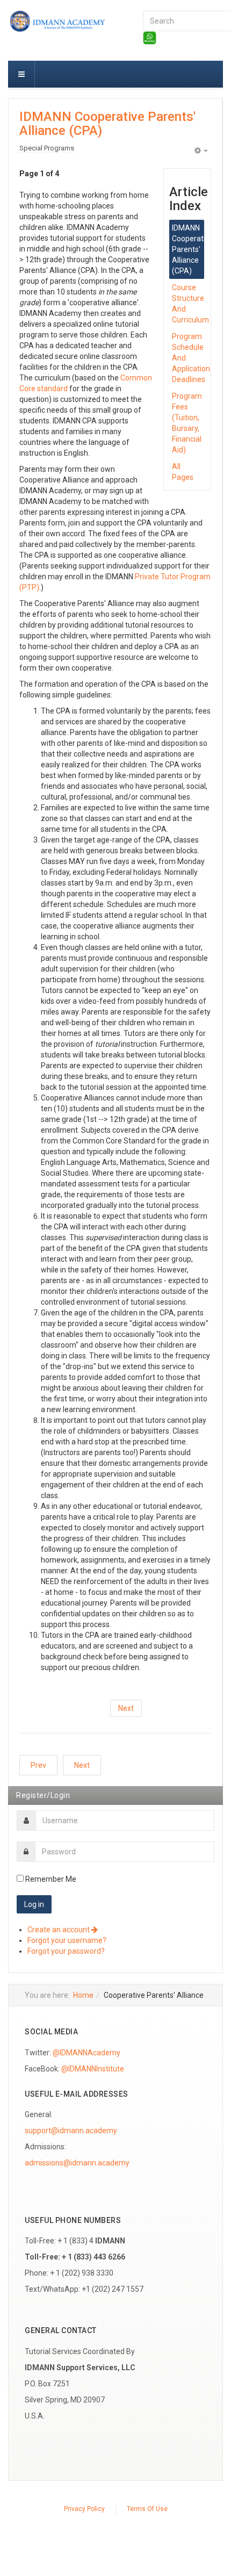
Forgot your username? (67, 1940)
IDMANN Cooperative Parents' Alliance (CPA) (107, 124)
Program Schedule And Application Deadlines (188, 358)
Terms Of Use (147, 2509)
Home (83, 1995)
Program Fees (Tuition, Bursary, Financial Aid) (187, 423)
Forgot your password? (66, 1951)
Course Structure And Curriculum (188, 304)
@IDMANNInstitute (93, 2069)
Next (126, 1708)
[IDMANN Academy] (67, 22)
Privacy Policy (84, 2509)
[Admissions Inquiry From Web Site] (77, 2163)
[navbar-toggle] (21, 74)
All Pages (183, 472)
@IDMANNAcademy (86, 2053)
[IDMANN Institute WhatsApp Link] (150, 37)
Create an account (59, 1930)
